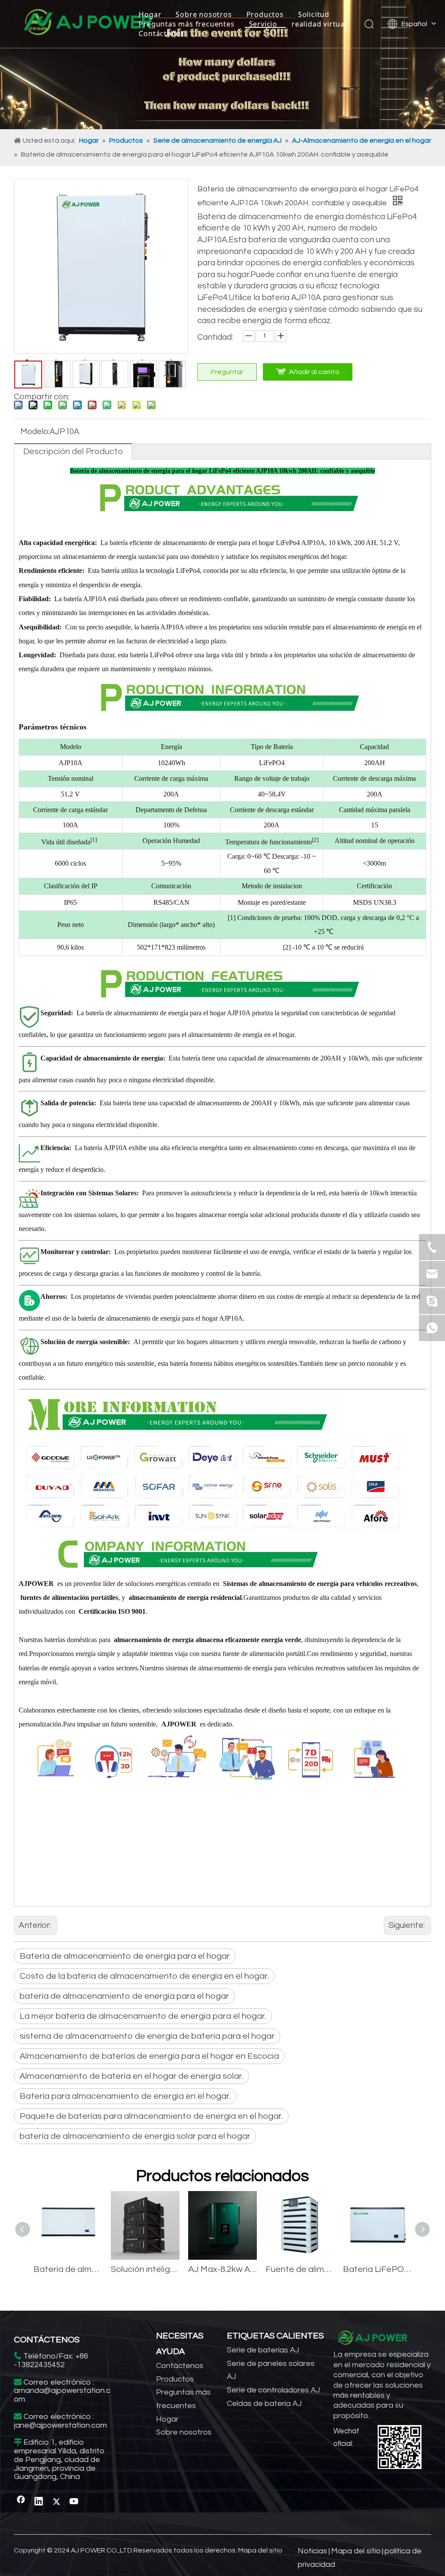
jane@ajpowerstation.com (60, 2425)
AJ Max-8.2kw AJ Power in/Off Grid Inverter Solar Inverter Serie (222, 2269)
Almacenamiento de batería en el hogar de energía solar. (131, 2076)
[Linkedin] (39, 2502)
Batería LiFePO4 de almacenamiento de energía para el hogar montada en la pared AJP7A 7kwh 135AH (377, 2269)
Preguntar (227, 372)
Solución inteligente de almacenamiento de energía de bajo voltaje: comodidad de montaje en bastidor (145, 2269)
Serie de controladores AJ (273, 2390)
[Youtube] (74, 2502)
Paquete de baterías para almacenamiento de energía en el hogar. (151, 2116)
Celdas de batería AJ (264, 2404)
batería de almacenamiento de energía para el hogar (124, 1996)
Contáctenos (161, 33)
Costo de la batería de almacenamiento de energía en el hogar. (144, 1976)
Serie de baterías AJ (263, 2350)
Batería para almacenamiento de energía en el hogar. (125, 2096)
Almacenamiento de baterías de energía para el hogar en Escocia (149, 2056)
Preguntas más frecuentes (186, 24)
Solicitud (314, 14)
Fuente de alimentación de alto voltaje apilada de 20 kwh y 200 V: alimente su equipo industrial (300, 2269)
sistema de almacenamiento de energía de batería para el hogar (147, 2036)
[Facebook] (21, 2502)
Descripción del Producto (73, 452)
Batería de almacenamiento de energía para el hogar (125, 1956)
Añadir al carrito (314, 372)
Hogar (150, 14)
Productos (265, 14)
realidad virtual (319, 24)
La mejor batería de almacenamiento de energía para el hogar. (143, 2016)
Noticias (312, 2551)
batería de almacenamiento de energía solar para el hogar (135, 2136)
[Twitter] (56, 2502)
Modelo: (35, 432)
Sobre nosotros (204, 14)
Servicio (263, 24)
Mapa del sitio (260, 2550)
